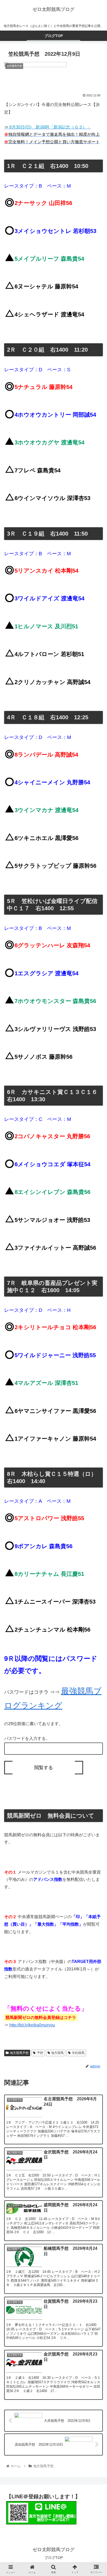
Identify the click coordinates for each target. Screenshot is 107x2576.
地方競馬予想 (19, 2053)
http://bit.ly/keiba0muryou (32, 2025)
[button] (96, 1276)
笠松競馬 (78, 2053)
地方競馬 (57, 2053)
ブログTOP (54, 2558)
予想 (40, 2053)
